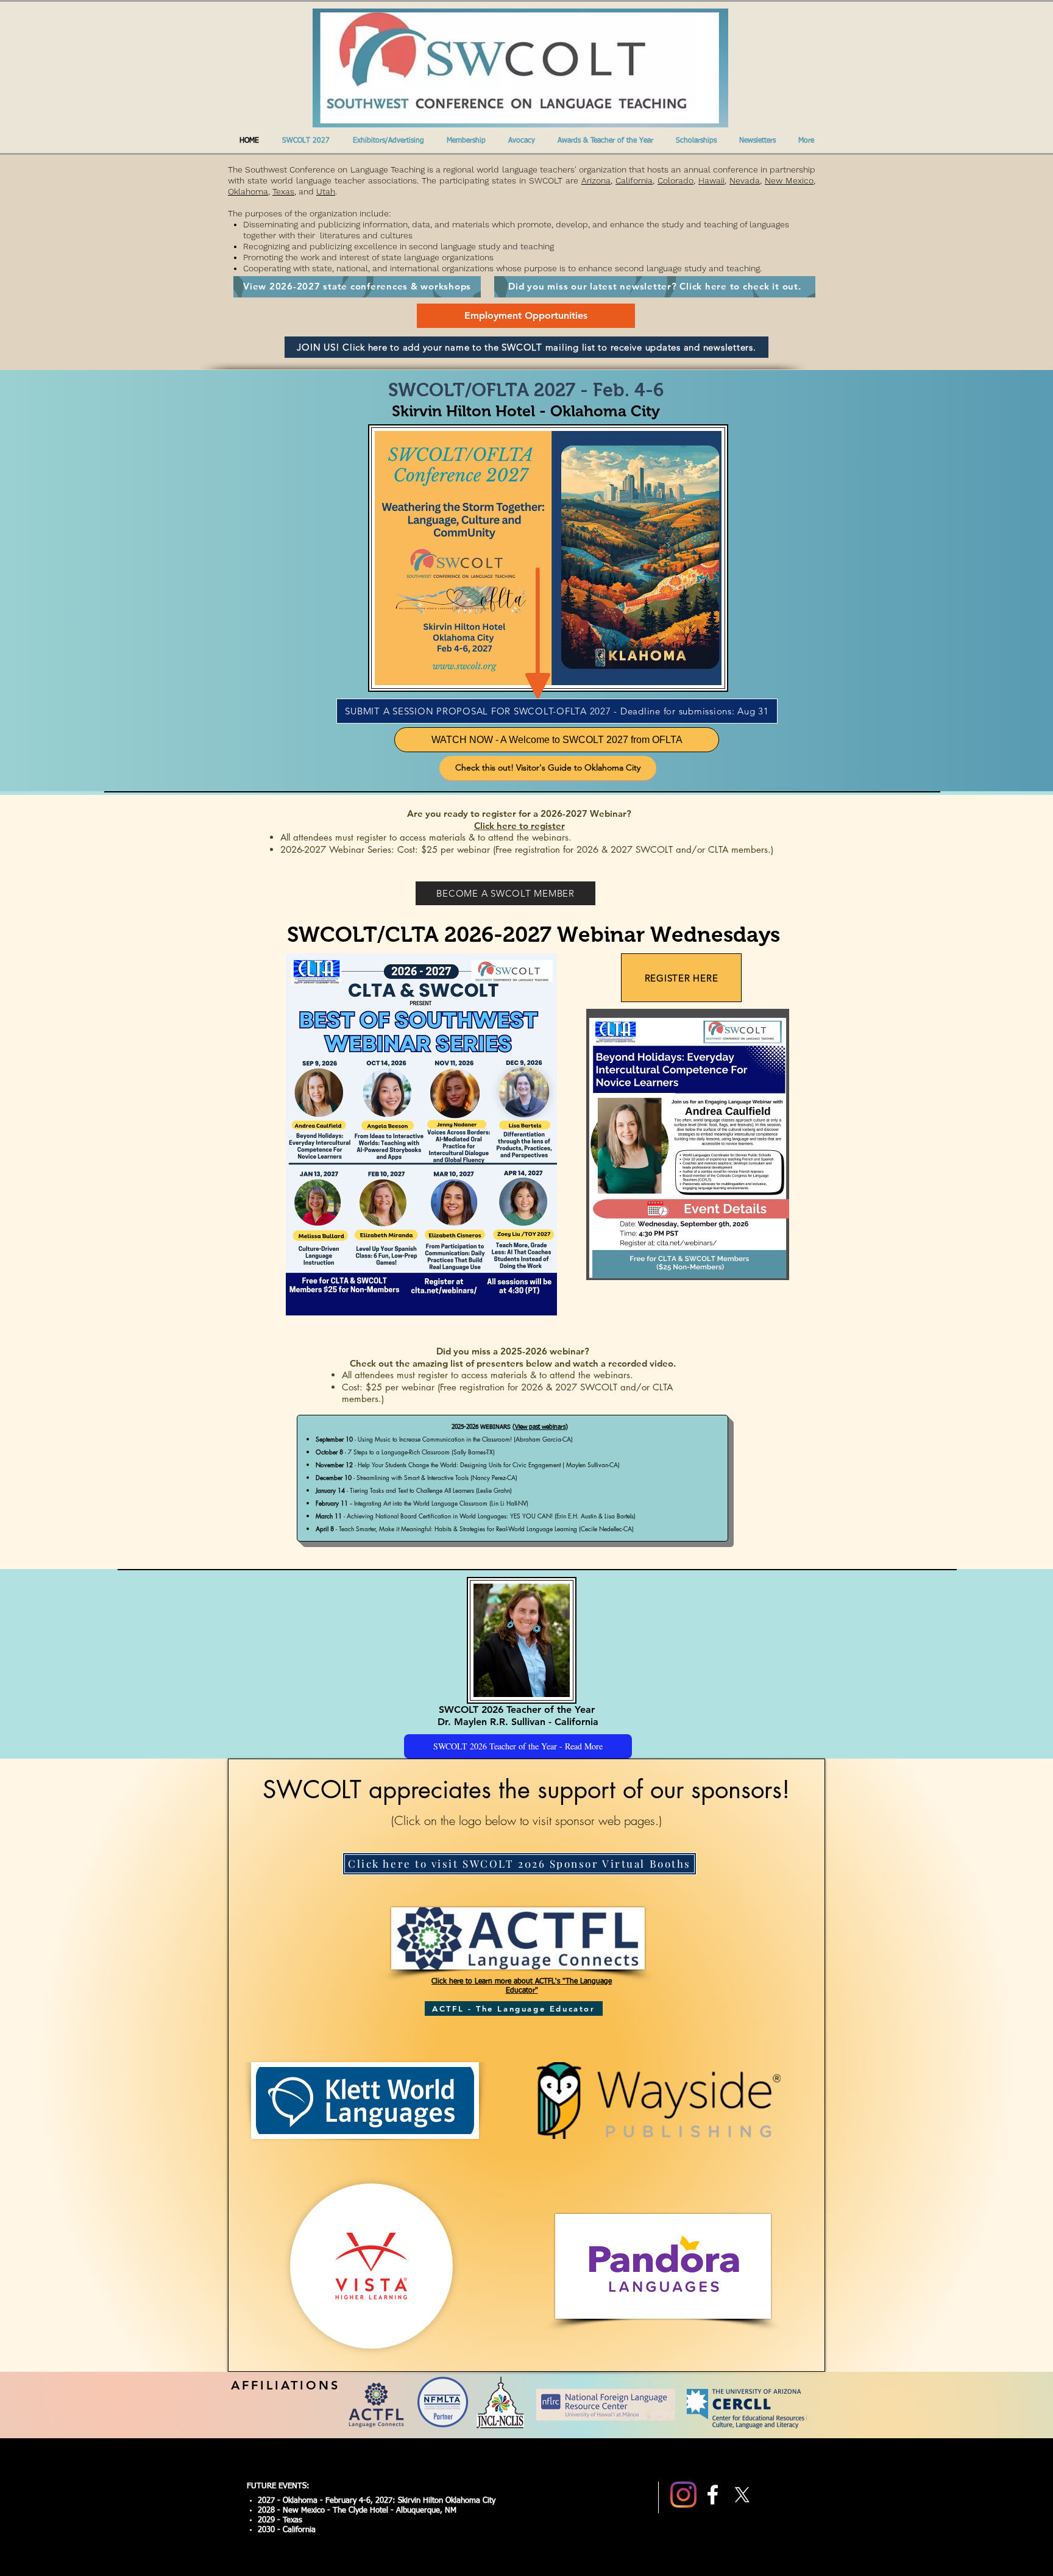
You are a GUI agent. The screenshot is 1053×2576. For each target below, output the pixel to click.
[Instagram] (683, 2495)
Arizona (596, 180)
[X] (742, 2495)
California (634, 180)
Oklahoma (248, 191)
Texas (283, 191)
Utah (326, 191)
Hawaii (711, 180)
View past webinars (540, 1427)
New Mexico (789, 180)
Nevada (745, 180)
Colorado (675, 180)
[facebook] (713, 2495)
